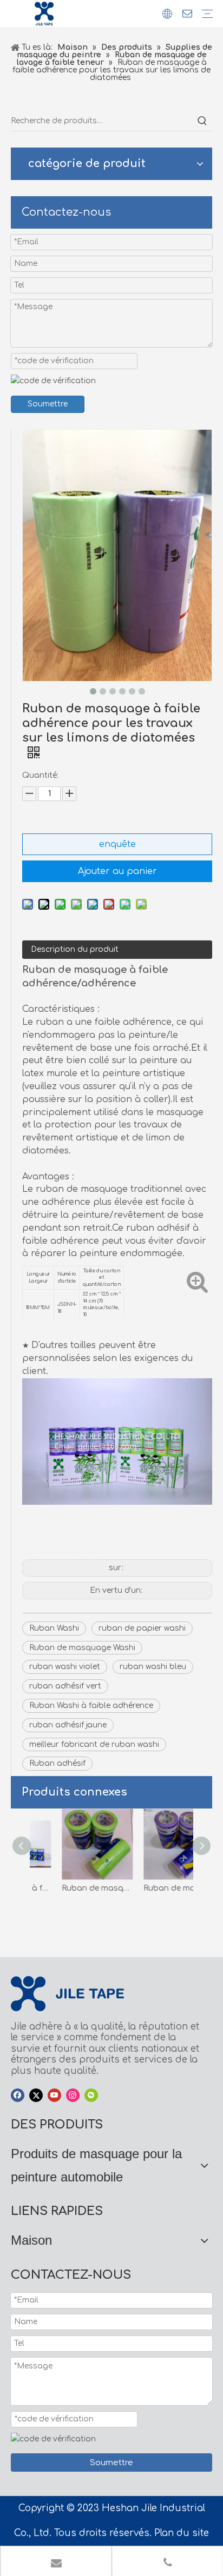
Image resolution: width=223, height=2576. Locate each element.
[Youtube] (54, 2095)
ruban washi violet (65, 1667)
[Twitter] (36, 2095)
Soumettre (48, 404)
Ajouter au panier (117, 871)
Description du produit (75, 949)
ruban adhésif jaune (68, 1725)
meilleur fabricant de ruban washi (94, 1744)
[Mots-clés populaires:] (202, 121)
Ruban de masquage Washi (82, 1648)
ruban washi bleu (153, 1667)
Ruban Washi (54, 1628)
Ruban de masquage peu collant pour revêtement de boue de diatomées (71, 1888)
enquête (117, 844)
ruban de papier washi (142, 1628)
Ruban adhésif (57, 1763)
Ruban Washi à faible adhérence (91, 1706)
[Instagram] (73, 2095)
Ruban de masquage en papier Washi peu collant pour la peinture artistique (152, 1888)
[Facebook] (18, 2095)
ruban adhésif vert (65, 1686)
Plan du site (182, 2533)
